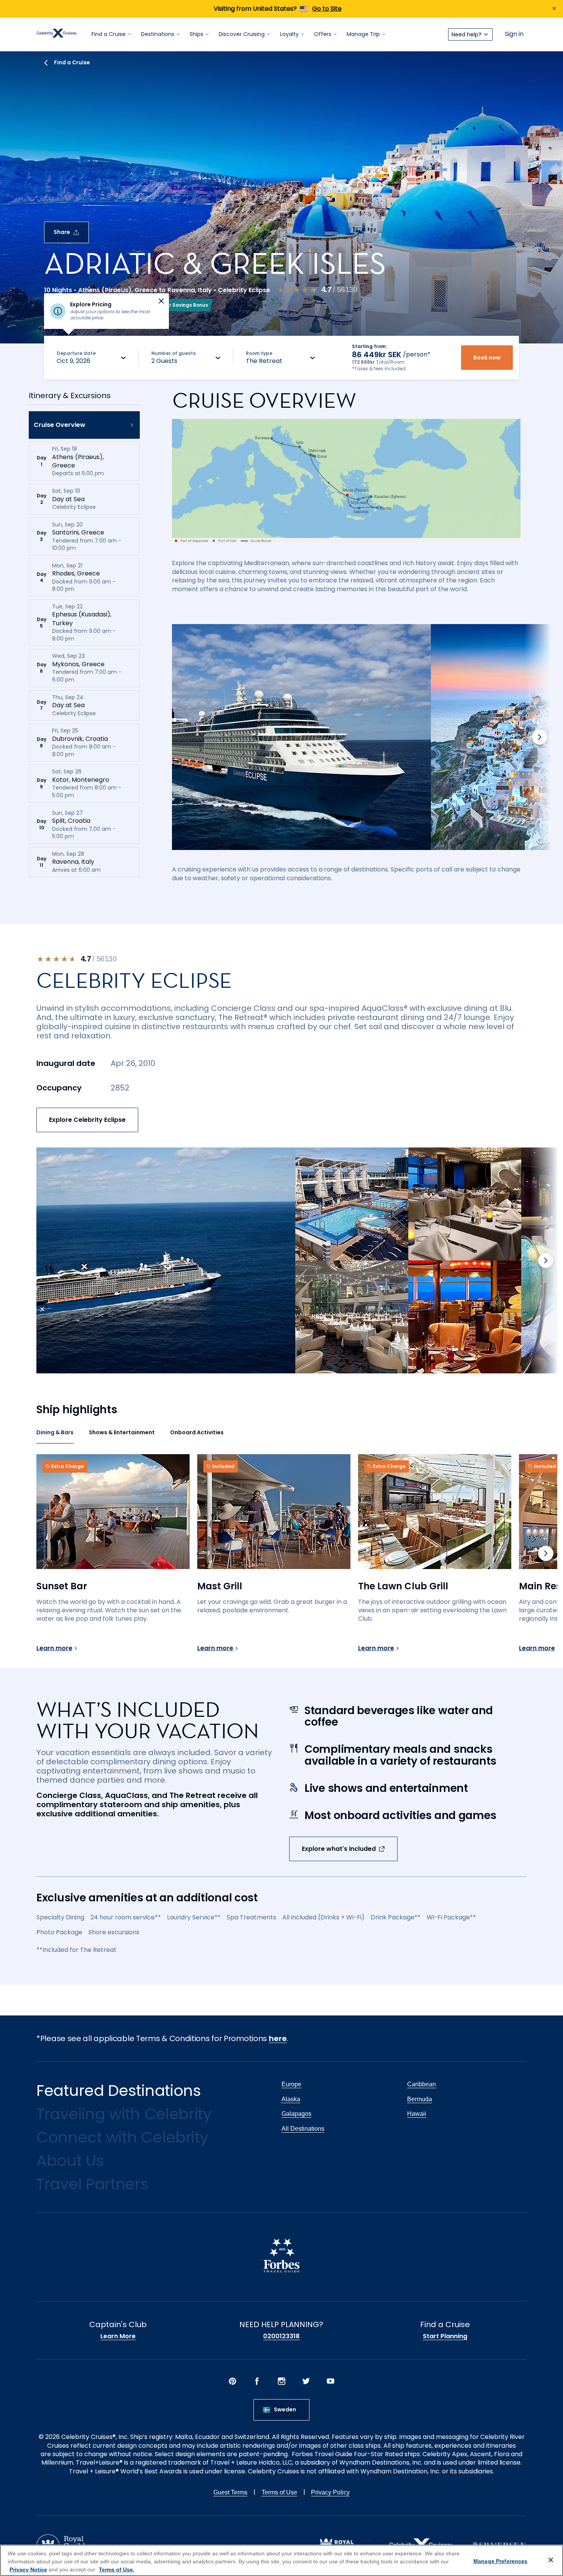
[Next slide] (540, 737)
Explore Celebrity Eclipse (87, 1120)
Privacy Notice (28, 2569)
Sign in (514, 34)
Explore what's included (339, 1849)
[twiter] (306, 2382)
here (278, 2038)
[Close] (551, 2560)
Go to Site (327, 9)
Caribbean (421, 2084)
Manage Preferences (501, 2561)
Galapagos (296, 2114)
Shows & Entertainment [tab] (122, 1432)
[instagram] (281, 2382)
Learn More (118, 2336)
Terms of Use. (117, 2569)
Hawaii (417, 2114)
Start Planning (445, 2336)
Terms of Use (279, 2492)
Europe (291, 2084)
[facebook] (257, 2382)
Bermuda (420, 2099)
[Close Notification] (554, 9)
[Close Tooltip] (161, 301)
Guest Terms (230, 2492)
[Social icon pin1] (232, 2382)
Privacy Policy (330, 2492)
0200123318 (281, 2336)
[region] (281, 2560)
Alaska (291, 2099)
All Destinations (303, 2129)
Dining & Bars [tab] (55, 1432)
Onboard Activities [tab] (197, 1432)
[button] (84, 425)
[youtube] (331, 2382)
